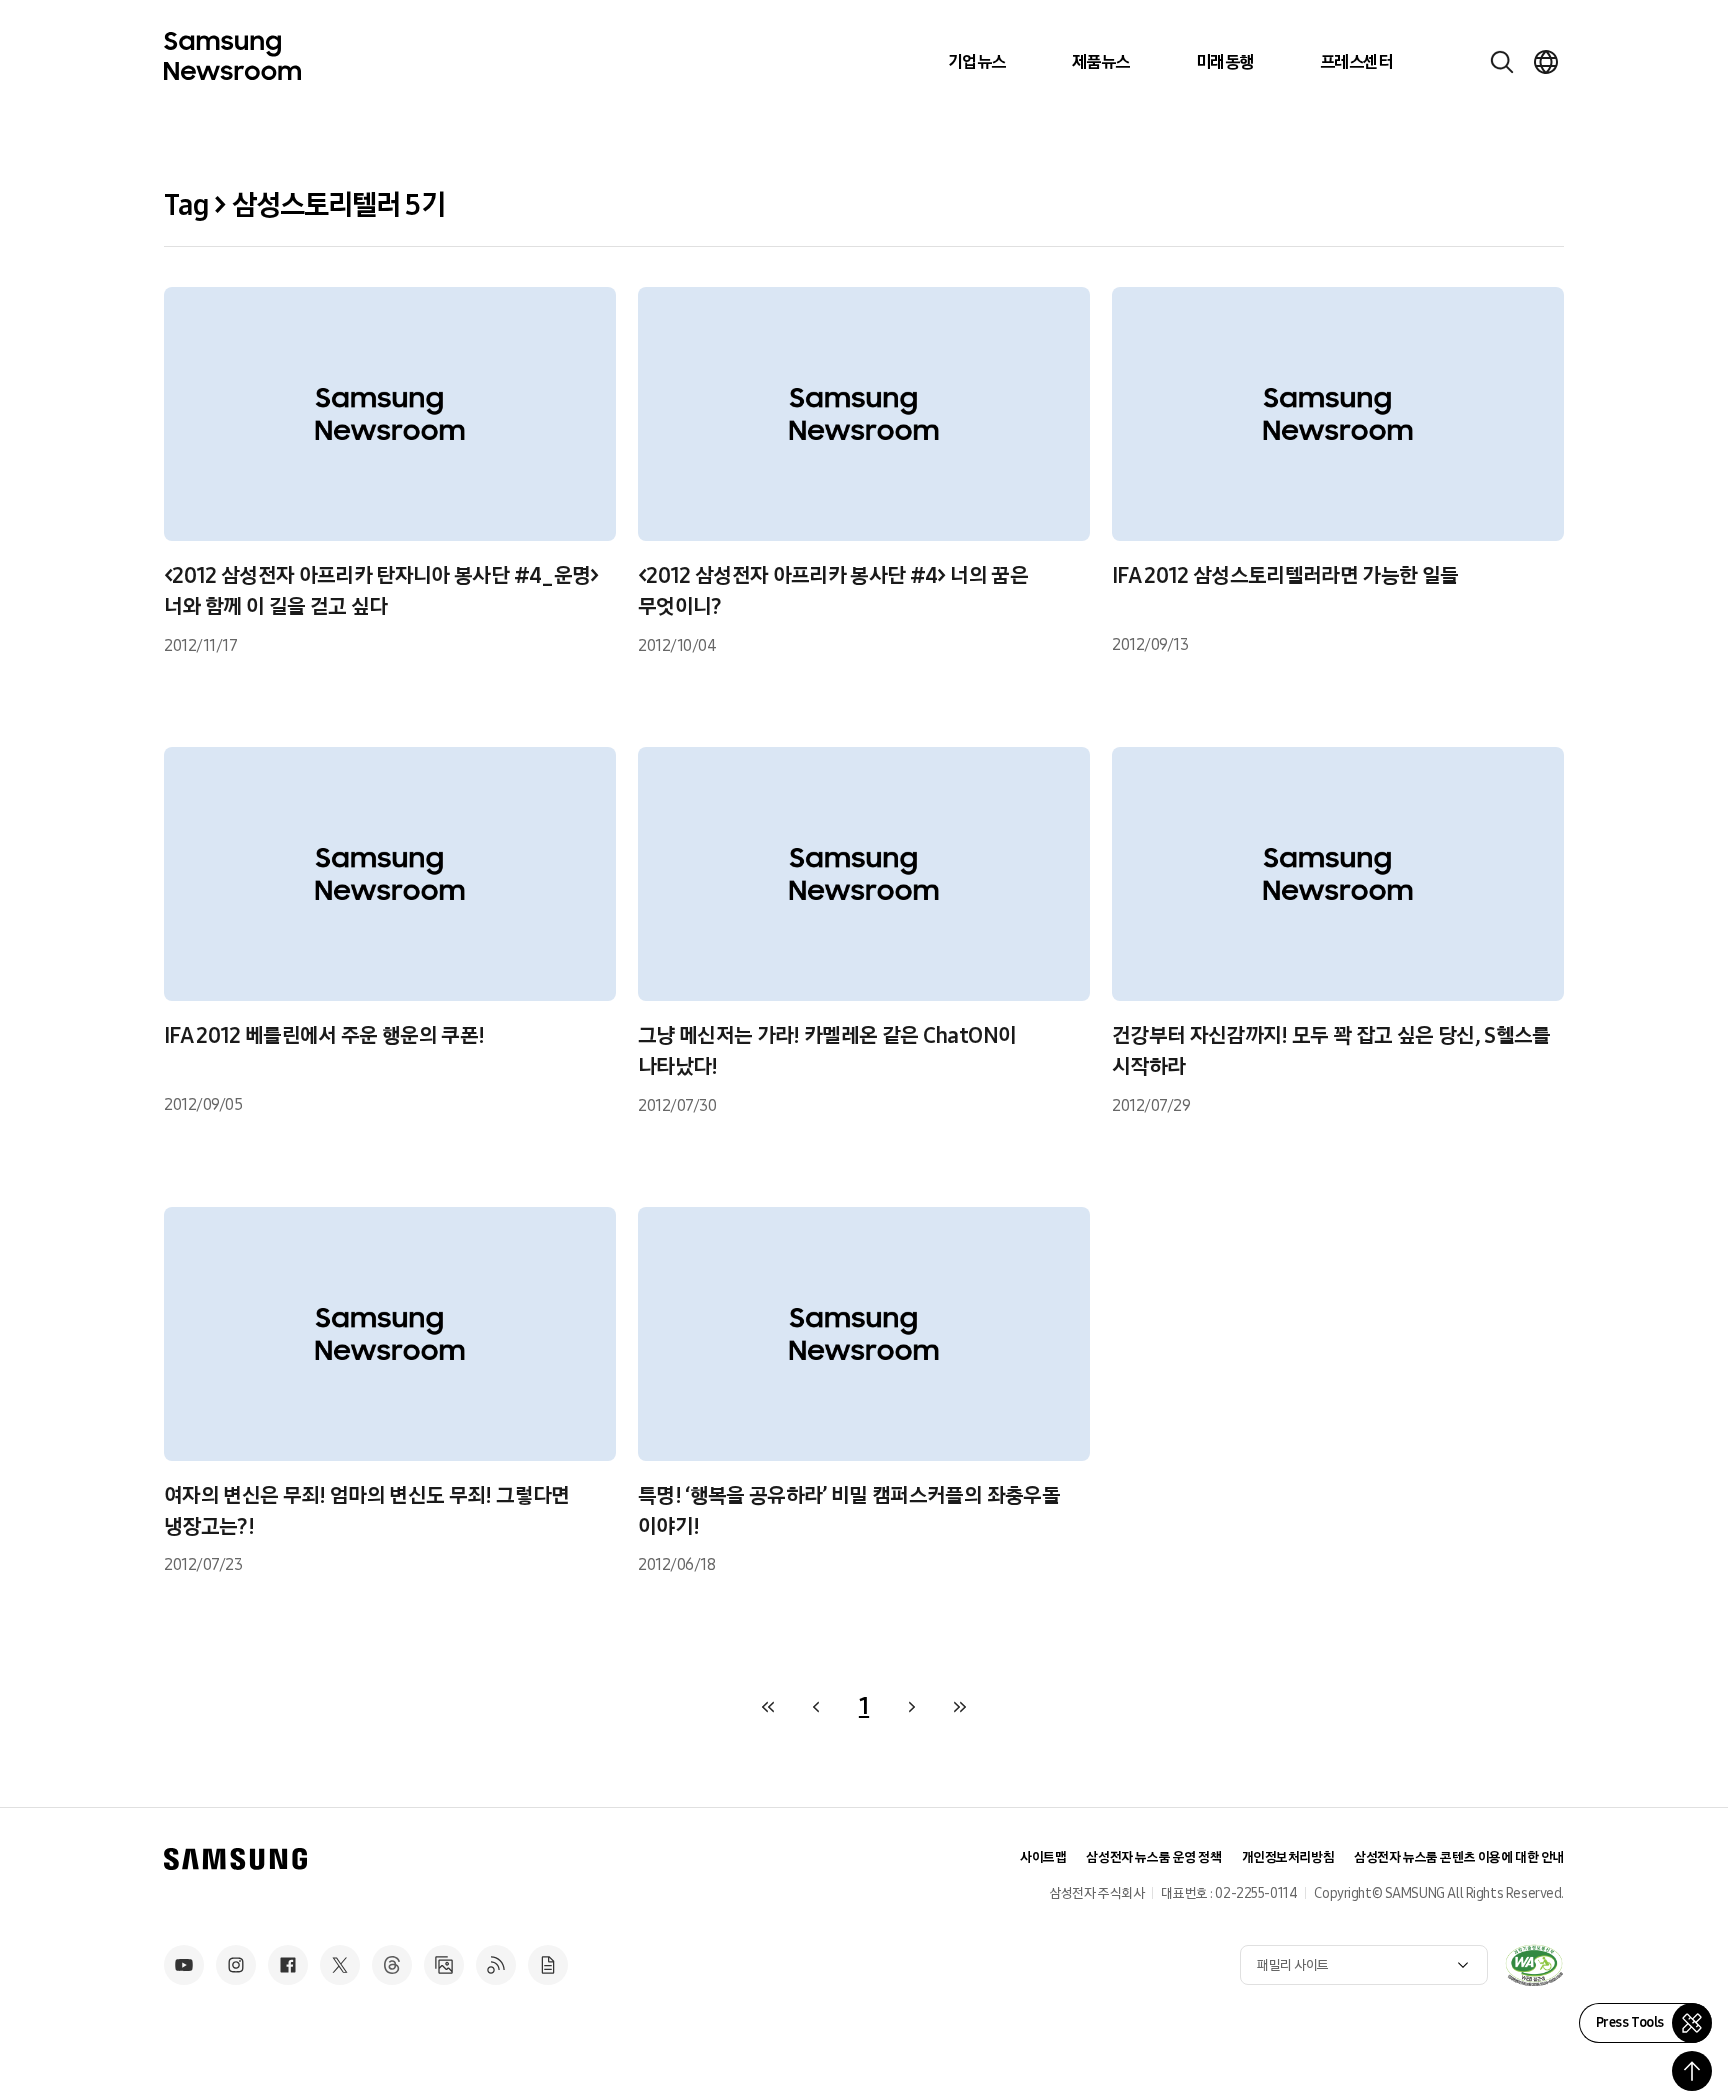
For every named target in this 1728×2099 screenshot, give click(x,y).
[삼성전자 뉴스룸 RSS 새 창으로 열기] (496, 1965)
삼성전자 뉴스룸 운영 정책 (1153, 1857)
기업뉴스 (977, 62)
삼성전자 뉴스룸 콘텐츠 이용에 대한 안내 (1459, 1857)
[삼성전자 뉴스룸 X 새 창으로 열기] (340, 1965)
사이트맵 (1043, 1857)
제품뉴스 (1101, 62)
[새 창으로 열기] (1534, 1965)
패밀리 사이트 (1293, 1965)
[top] (1692, 2071)
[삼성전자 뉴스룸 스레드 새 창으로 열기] (392, 1965)
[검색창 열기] (1502, 62)
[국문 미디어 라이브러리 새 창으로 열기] (444, 1965)
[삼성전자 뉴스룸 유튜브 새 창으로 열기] (184, 1965)
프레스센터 (1356, 62)
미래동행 (1225, 62)
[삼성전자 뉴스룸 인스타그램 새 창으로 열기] (236, 1965)
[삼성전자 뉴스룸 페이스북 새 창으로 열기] (288, 1965)
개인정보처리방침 (1288, 1857)
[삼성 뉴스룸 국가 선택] (1546, 62)
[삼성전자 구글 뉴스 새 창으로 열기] (548, 1965)
